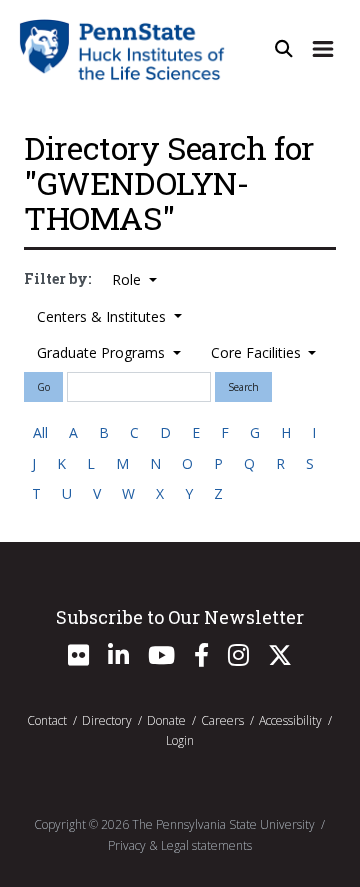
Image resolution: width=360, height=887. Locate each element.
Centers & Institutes (103, 316)
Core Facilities (258, 352)
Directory (107, 720)
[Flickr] (78, 659)
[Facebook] (201, 659)
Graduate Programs (103, 352)
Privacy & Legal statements (180, 845)
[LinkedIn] (118, 659)
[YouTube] (161, 659)
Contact (47, 720)
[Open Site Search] (284, 49)
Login (180, 740)
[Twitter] (280, 659)
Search (243, 387)
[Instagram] (238, 659)
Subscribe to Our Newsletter (180, 617)
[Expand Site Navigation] (323, 49)
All (40, 432)
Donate (166, 720)
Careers (222, 720)
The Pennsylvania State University (223, 824)
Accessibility (290, 720)
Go (43, 387)
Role (128, 279)
